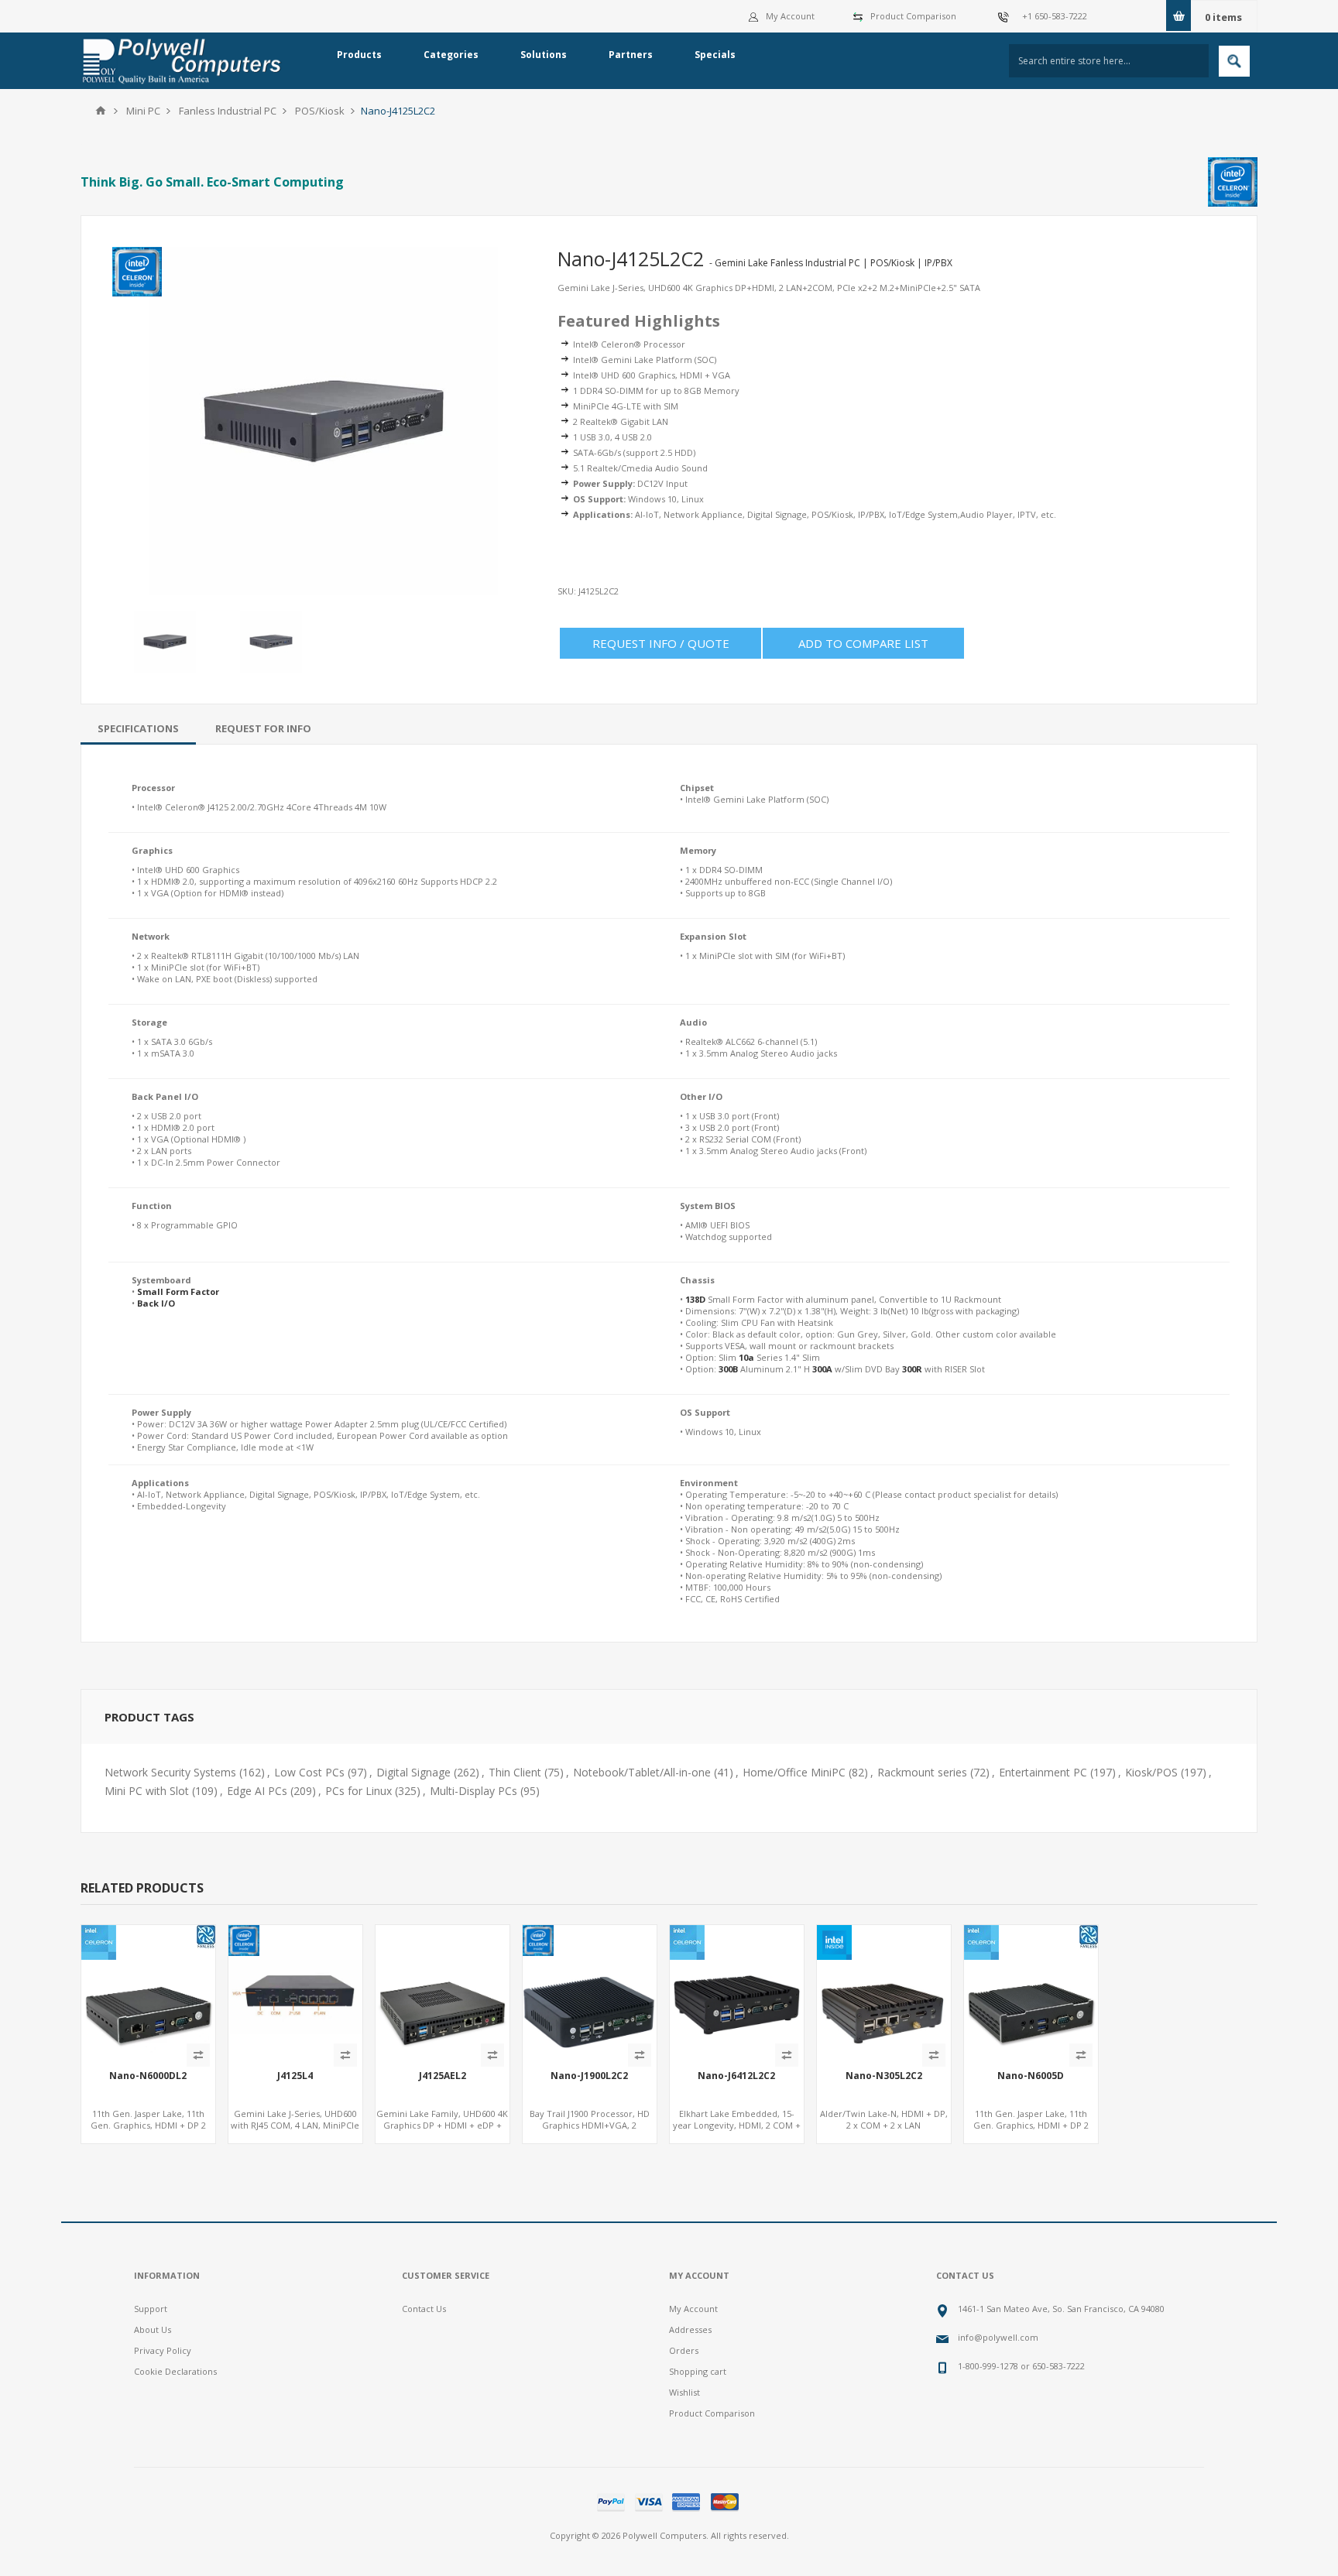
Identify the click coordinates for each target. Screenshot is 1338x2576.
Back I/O (156, 1303)
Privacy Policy (163, 2350)
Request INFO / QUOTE (661, 643)
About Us (153, 2329)
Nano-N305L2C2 (884, 2076)
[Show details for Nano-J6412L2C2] (737, 1992)
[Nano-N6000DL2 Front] (148, 1992)
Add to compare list (863, 643)
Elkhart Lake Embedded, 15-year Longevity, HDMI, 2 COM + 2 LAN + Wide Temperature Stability (737, 2131)
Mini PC (143, 111)
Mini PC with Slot (147, 1791)
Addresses (690, 2329)
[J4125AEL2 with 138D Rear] (443, 1992)
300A (822, 1369)
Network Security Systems (170, 1772)
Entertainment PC (1043, 1772)
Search (1234, 61)
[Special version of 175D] (295, 1992)
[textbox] (1109, 61)
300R (912, 1369)
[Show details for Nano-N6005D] (1031, 1992)
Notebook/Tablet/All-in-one (642, 1772)
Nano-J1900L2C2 (589, 2076)
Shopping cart (698, 2371)
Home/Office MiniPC (794, 1772)
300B (728, 1369)
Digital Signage (413, 1772)
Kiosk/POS (1151, 1772)
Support (151, 2309)
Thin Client (515, 1772)
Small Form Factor (178, 1291)
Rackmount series (922, 1772)
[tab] (138, 728)
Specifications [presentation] (138, 728)
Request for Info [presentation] (263, 728)
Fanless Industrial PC (228, 111)
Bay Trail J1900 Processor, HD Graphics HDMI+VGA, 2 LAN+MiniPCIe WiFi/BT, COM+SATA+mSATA (590, 2131)
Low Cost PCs (309, 1772)
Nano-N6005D (1031, 2076)
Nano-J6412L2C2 (736, 2076)
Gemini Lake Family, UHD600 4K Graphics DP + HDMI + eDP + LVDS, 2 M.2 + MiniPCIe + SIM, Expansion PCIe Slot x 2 (442, 2131)
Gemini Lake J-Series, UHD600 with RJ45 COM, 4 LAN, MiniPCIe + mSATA (295, 2125)
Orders (684, 2350)
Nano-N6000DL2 (148, 2076)
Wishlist (684, 2392)
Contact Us (424, 2309)
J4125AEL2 (443, 2076)
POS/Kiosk (320, 111)
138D (695, 1299)
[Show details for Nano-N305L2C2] (884, 1992)
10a (746, 1357)
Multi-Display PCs (473, 1791)
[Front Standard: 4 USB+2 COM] (590, 1992)
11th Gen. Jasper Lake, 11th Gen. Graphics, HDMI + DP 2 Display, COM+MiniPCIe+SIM (1031, 2125)
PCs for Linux (359, 1791)
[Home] (101, 111)
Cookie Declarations (175, 2371)
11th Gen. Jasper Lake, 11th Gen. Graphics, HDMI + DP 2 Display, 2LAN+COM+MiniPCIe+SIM (148, 2131)
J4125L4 (295, 2076)
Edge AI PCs (257, 1791)
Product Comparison (913, 16)
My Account (790, 16)
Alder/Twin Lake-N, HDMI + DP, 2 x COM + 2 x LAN (884, 2119)
